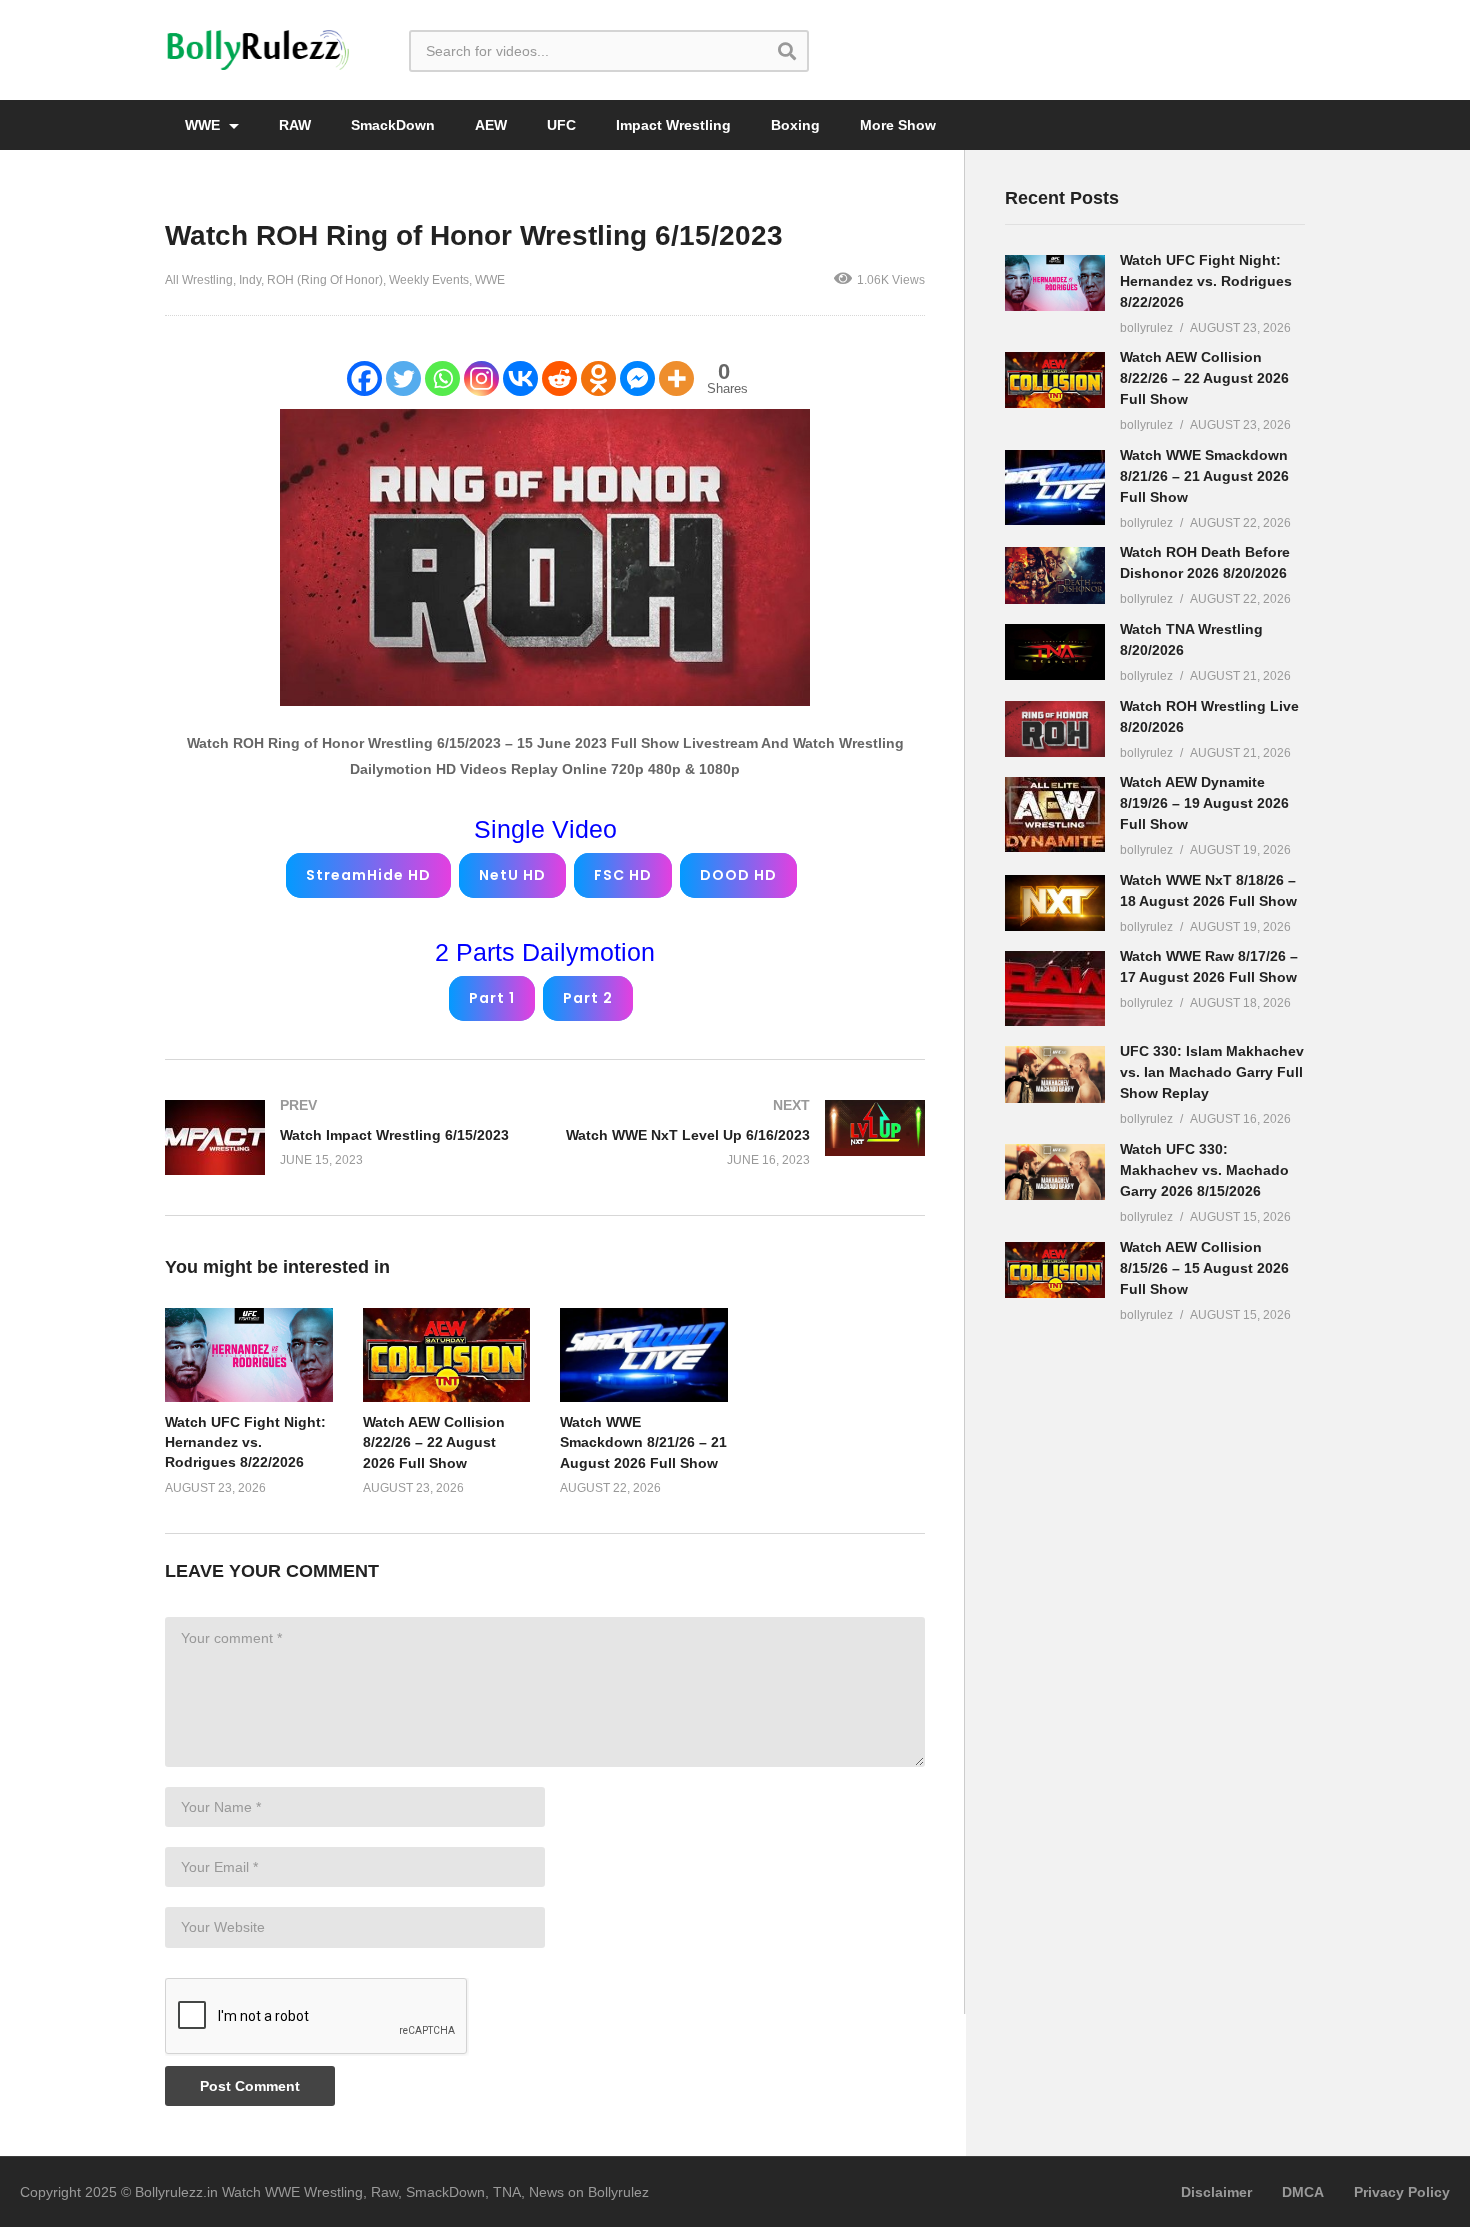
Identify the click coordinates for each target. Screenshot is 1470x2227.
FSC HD (623, 875)
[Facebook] (364, 378)
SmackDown (393, 125)
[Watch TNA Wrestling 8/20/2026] (1055, 652)
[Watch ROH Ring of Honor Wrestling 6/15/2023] (249, 1355)
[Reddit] (559, 378)
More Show (898, 125)
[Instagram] (481, 378)
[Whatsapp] (442, 378)
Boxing (795, 125)
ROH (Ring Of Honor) (325, 280)
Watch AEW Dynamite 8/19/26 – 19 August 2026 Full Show (1204, 803)
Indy (250, 280)
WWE (204, 125)
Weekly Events (429, 280)
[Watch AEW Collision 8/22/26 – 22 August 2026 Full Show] (1055, 380)
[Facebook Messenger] (637, 378)
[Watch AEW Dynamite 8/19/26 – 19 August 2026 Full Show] (1055, 814)
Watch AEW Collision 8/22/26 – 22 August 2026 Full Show (434, 1442)
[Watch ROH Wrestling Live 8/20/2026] (1055, 729)
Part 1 (492, 998)
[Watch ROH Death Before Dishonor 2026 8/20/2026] (1055, 575)
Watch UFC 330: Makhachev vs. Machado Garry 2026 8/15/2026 (1204, 1170)
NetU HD (512, 875)
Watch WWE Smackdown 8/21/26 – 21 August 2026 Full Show (643, 1442)
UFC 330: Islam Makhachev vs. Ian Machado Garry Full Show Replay (1212, 1072)
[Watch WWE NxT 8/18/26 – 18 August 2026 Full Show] (1055, 903)
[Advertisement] (1155, 1653)
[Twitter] (403, 378)
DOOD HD (738, 875)
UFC (561, 125)
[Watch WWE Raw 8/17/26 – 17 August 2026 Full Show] (1055, 988)
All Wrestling (199, 280)
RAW (295, 125)
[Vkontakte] (520, 378)
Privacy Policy (1402, 2192)
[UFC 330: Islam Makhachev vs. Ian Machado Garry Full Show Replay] (1055, 1074)
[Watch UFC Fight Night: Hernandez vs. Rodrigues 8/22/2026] (1055, 283)
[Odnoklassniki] (598, 378)
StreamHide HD (368, 875)
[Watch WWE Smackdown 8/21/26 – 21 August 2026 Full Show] (1055, 487)
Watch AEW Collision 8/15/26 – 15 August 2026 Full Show (1204, 1268)
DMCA (1303, 2192)
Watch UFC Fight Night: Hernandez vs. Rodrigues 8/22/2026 (245, 1442)
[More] (676, 378)
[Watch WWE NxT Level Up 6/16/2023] (745, 1132)
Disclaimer (1216, 2192)
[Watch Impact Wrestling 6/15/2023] (345, 1137)
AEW (491, 125)
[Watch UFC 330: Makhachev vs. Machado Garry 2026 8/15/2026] (1055, 1172)
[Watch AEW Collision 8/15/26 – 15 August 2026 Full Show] (1055, 1270)
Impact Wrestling (673, 125)
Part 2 (588, 998)
